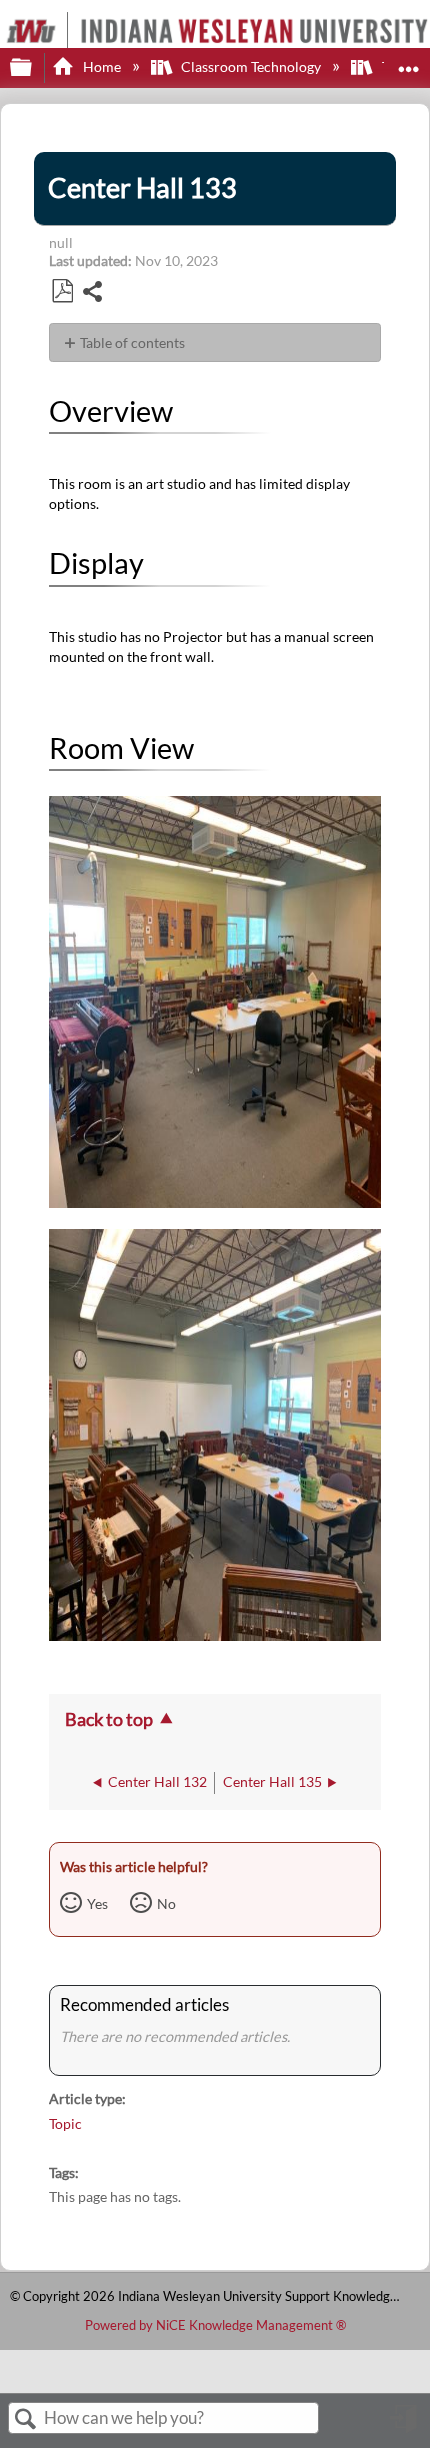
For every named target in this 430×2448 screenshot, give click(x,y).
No (166, 1903)
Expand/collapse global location (409, 61)
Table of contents (132, 342)
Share (93, 293)
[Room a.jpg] (215, 1202)
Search (26, 2419)
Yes (97, 1903)
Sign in (405, 2426)
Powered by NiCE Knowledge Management (215, 2325)
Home (101, 66)
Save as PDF (62, 291)
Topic (65, 2123)
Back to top (109, 1719)
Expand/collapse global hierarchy (34, 68)
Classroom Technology (251, 66)
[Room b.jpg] (215, 1635)
